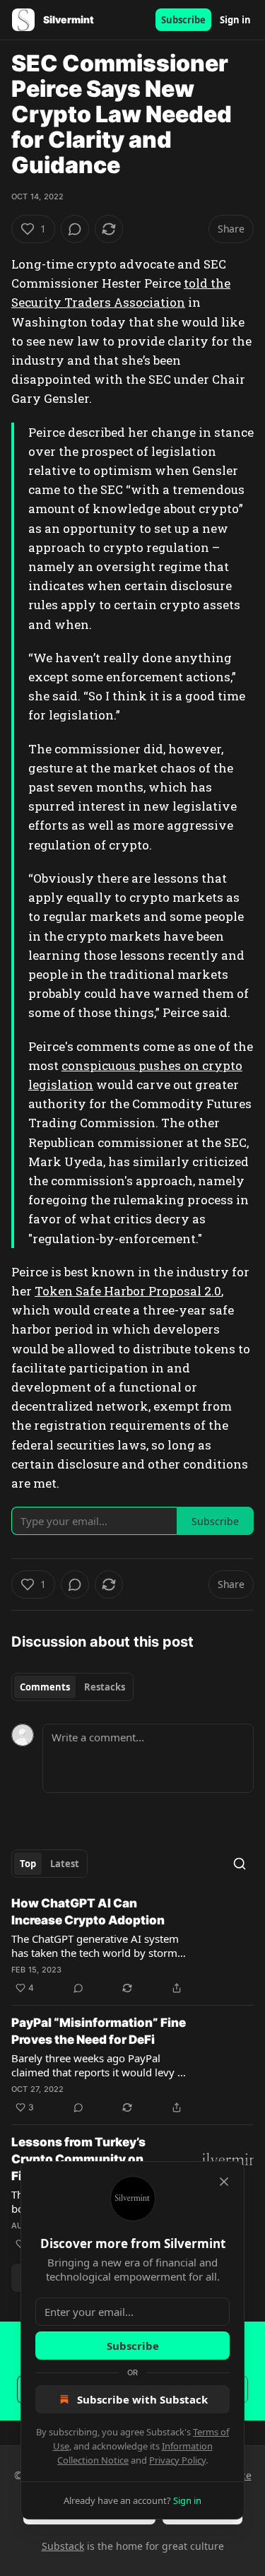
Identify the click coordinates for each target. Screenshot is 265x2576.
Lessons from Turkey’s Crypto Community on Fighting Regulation (78, 2159)
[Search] (240, 1864)
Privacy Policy (177, 2460)
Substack (63, 2546)
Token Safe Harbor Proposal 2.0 (128, 1291)
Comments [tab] (45, 1687)
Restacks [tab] (105, 1687)
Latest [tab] (65, 1864)
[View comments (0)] (75, 229)
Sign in (235, 20)
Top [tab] (28, 1864)
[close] (224, 2182)
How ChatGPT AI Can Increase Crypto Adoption (88, 1912)
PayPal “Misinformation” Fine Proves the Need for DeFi (99, 2031)
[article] (132, 1946)
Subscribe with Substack (142, 2399)
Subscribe (183, 20)
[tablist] (72, 1687)
